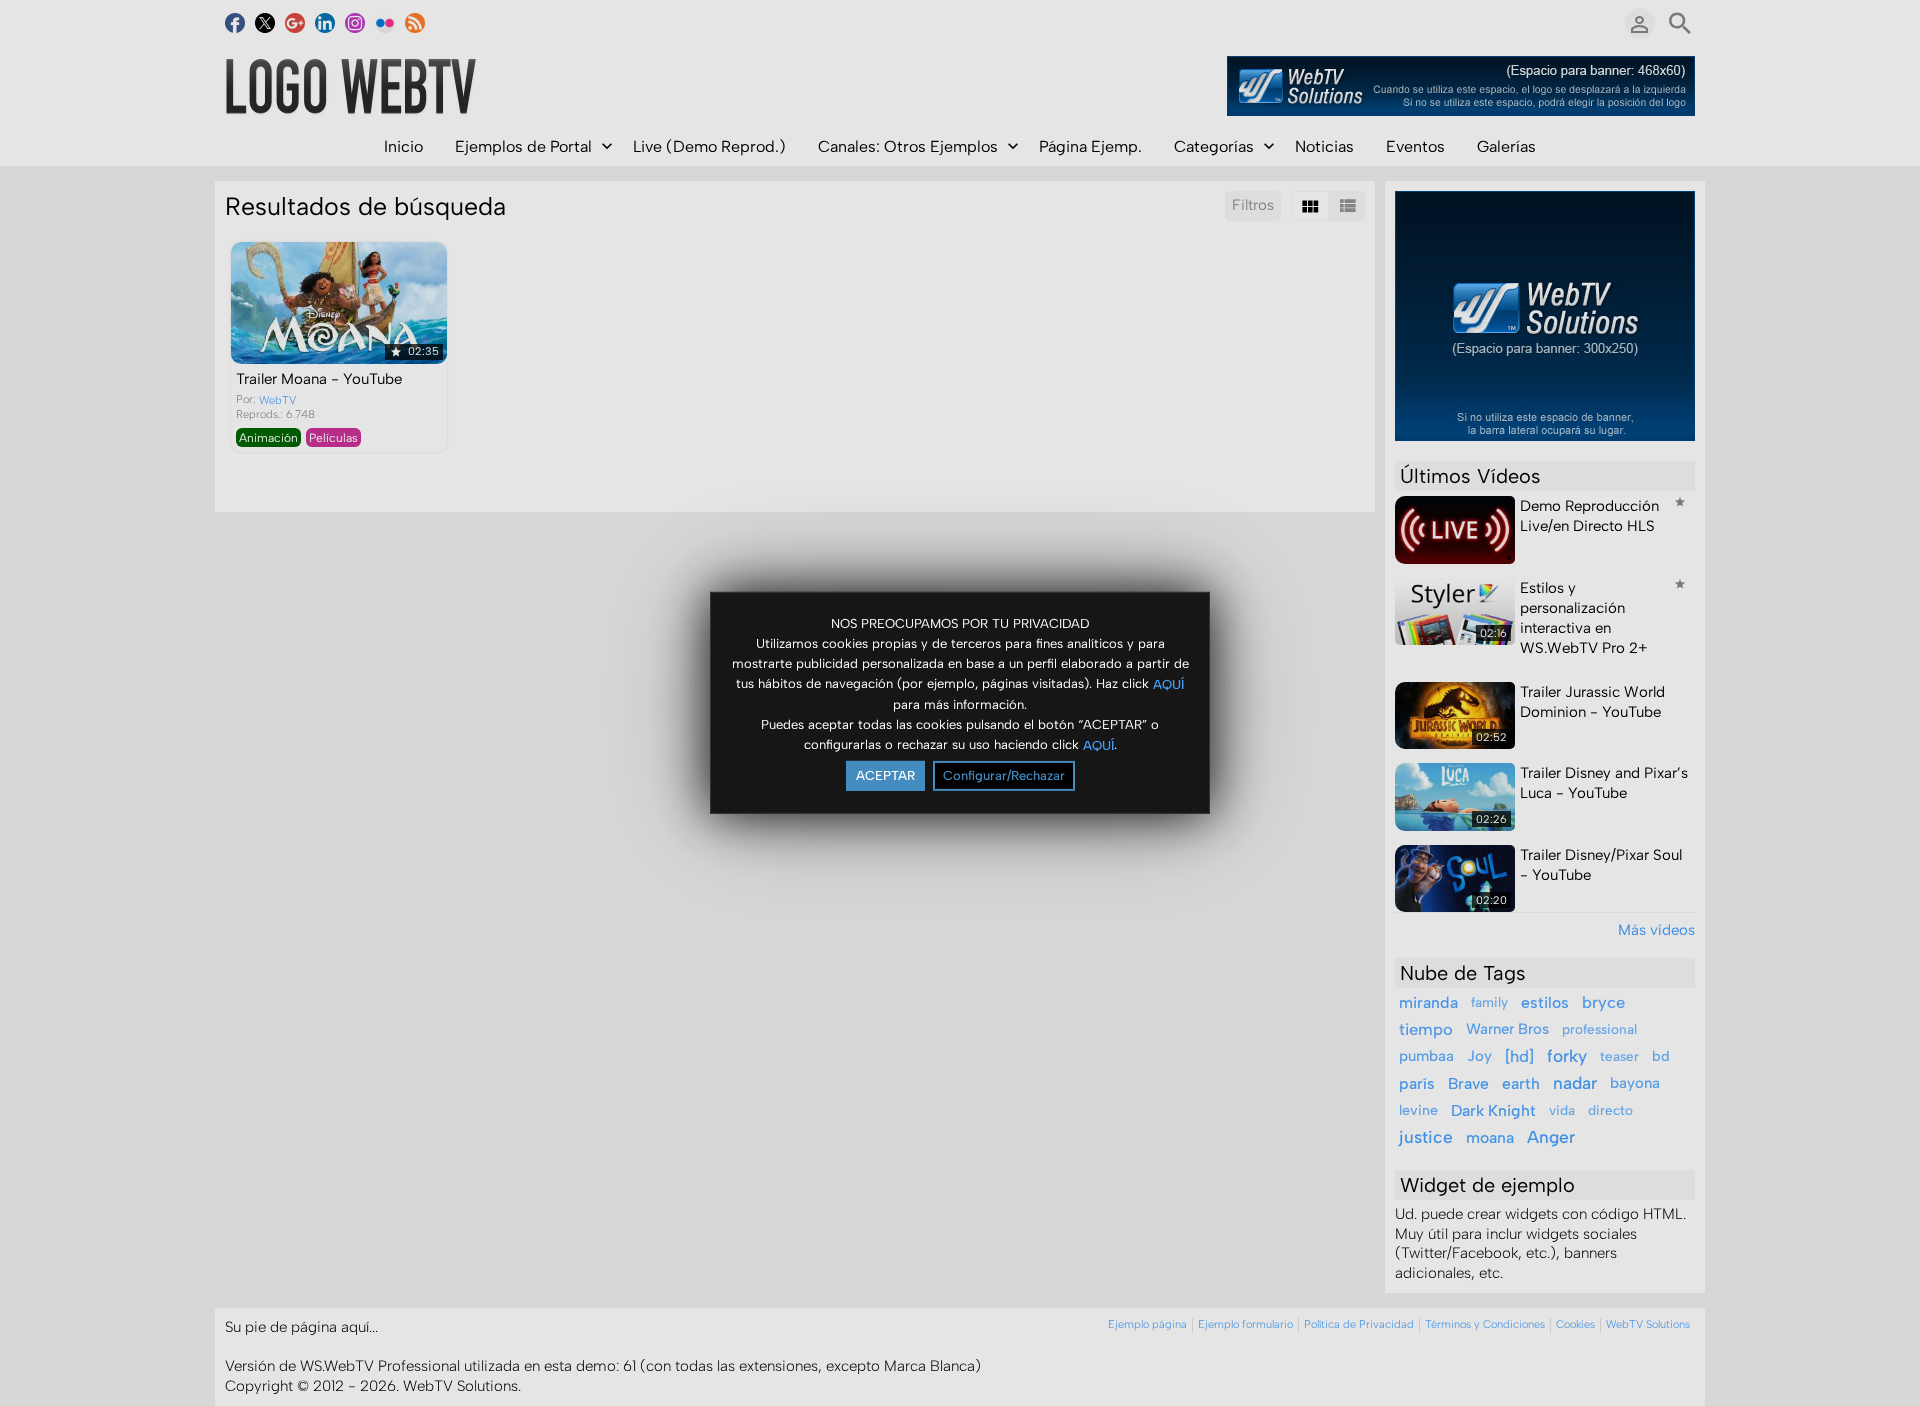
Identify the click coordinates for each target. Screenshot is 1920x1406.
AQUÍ (1168, 683)
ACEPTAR (885, 775)
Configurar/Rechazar (1004, 775)
